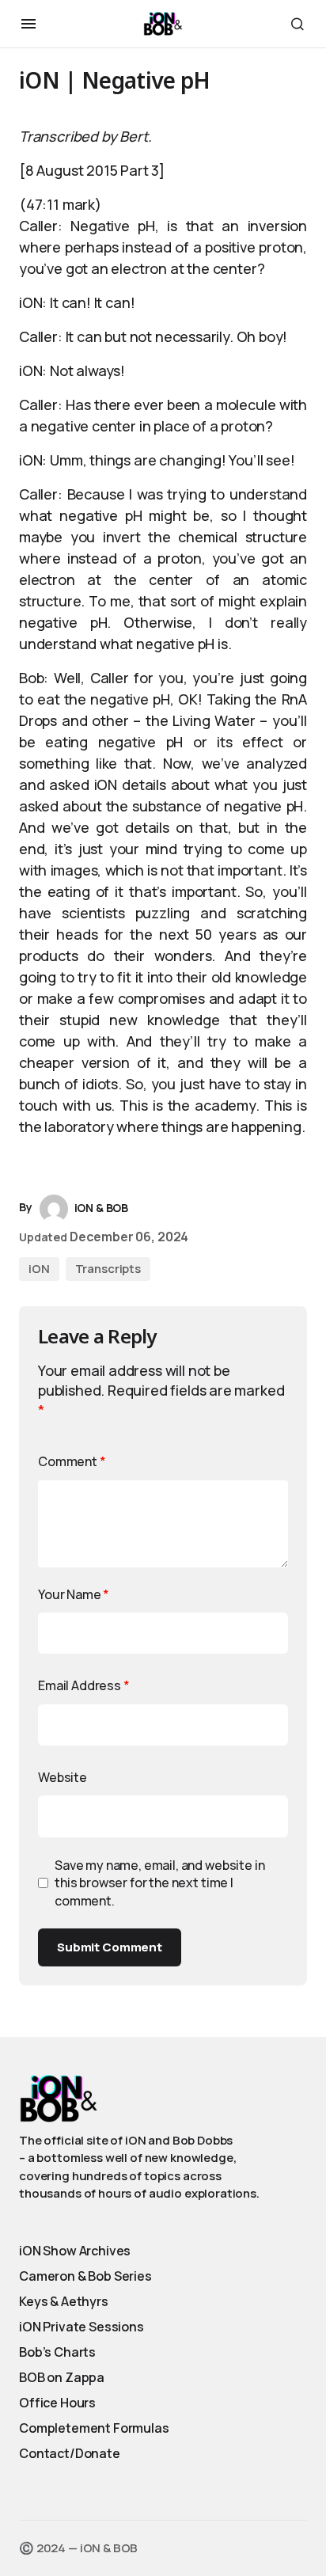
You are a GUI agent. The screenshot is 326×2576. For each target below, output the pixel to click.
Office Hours (57, 2403)
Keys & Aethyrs (64, 2301)
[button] (28, 24)
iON (39, 1269)
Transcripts (108, 1269)
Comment (72, 1461)
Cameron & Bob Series (85, 2276)
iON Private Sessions (81, 2327)
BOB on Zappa (62, 2377)
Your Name (74, 1594)
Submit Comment (110, 1947)
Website (63, 1777)
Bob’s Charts (57, 2352)
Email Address (84, 1685)
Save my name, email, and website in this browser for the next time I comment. (159, 1883)
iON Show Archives (75, 2251)
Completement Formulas (94, 2428)
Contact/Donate (70, 2453)
